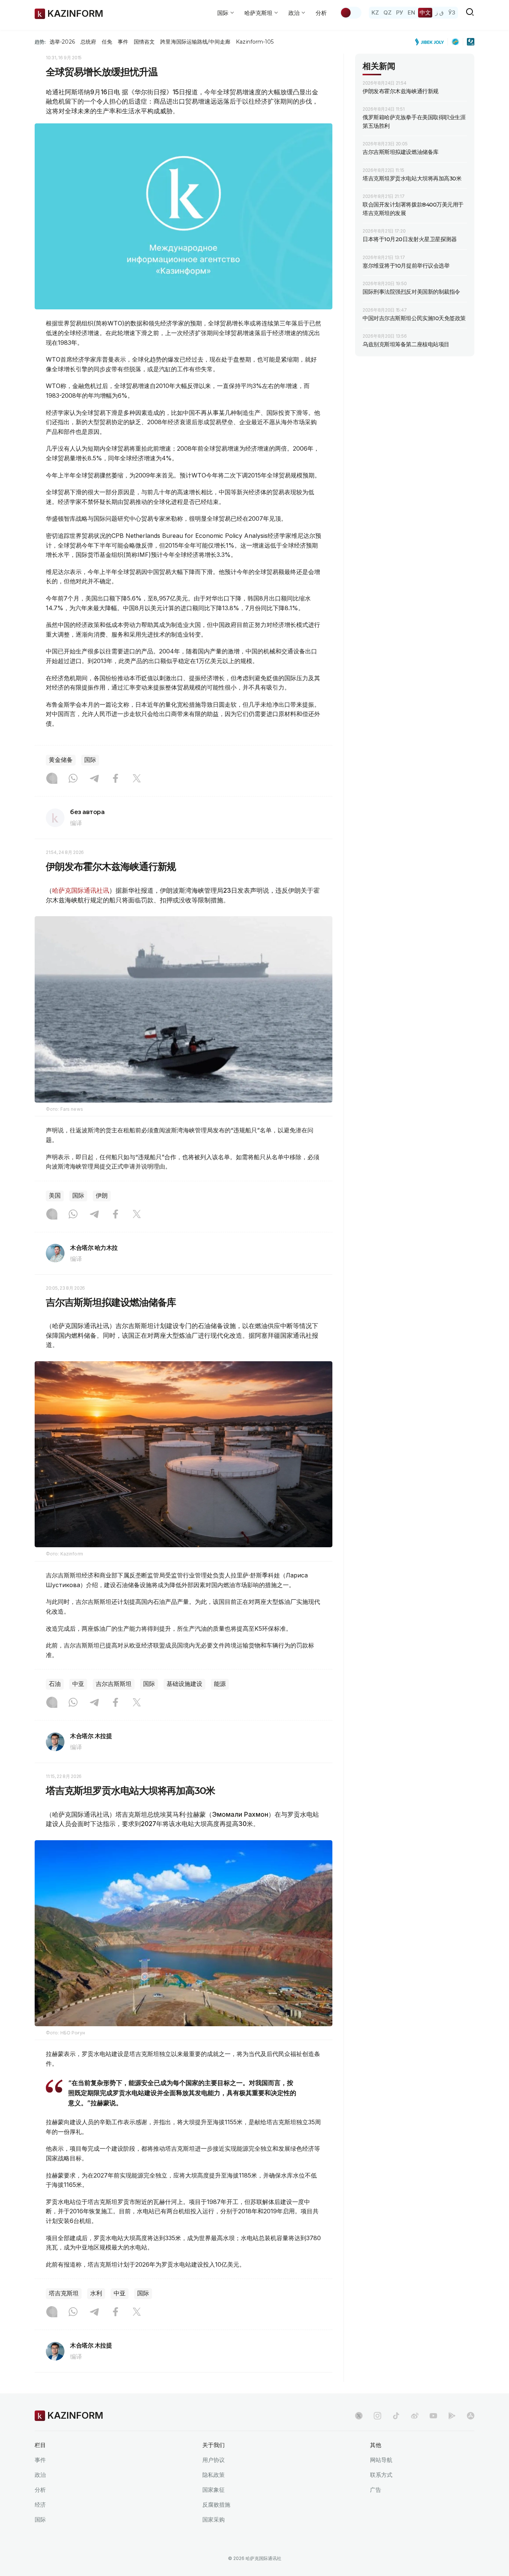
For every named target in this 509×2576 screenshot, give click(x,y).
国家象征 (214, 2490)
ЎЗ (452, 12)
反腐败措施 (216, 2505)
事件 (123, 42)
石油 (55, 1684)
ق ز (440, 12)
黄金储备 (61, 760)
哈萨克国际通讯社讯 (81, 890)
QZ (388, 12)
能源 (220, 1684)
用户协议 (214, 2460)
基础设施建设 (184, 1684)
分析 (321, 13)
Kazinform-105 (255, 42)
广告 (376, 2490)
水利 (96, 2293)
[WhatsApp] (73, 779)
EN (411, 12)
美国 (55, 1196)
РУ (400, 12)
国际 (90, 760)
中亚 (78, 1684)
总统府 (88, 42)
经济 (40, 2505)
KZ (375, 12)
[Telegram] (94, 779)
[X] (137, 779)
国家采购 (214, 2520)
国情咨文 (144, 42)
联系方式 (381, 2475)
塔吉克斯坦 (64, 2293)
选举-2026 (62, 42)
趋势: (40, 42)
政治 (40, 2475)
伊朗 (102, 1196)
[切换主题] (351, 13)
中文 (425, 12)
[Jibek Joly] (431, 42)
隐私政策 (214, 2475)
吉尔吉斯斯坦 (114, 1684)
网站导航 (381, 2460)
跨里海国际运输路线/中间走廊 (195, 42)
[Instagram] (52, 779)
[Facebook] (116, 779)
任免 (107, 42)
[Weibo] (415, 2416)
